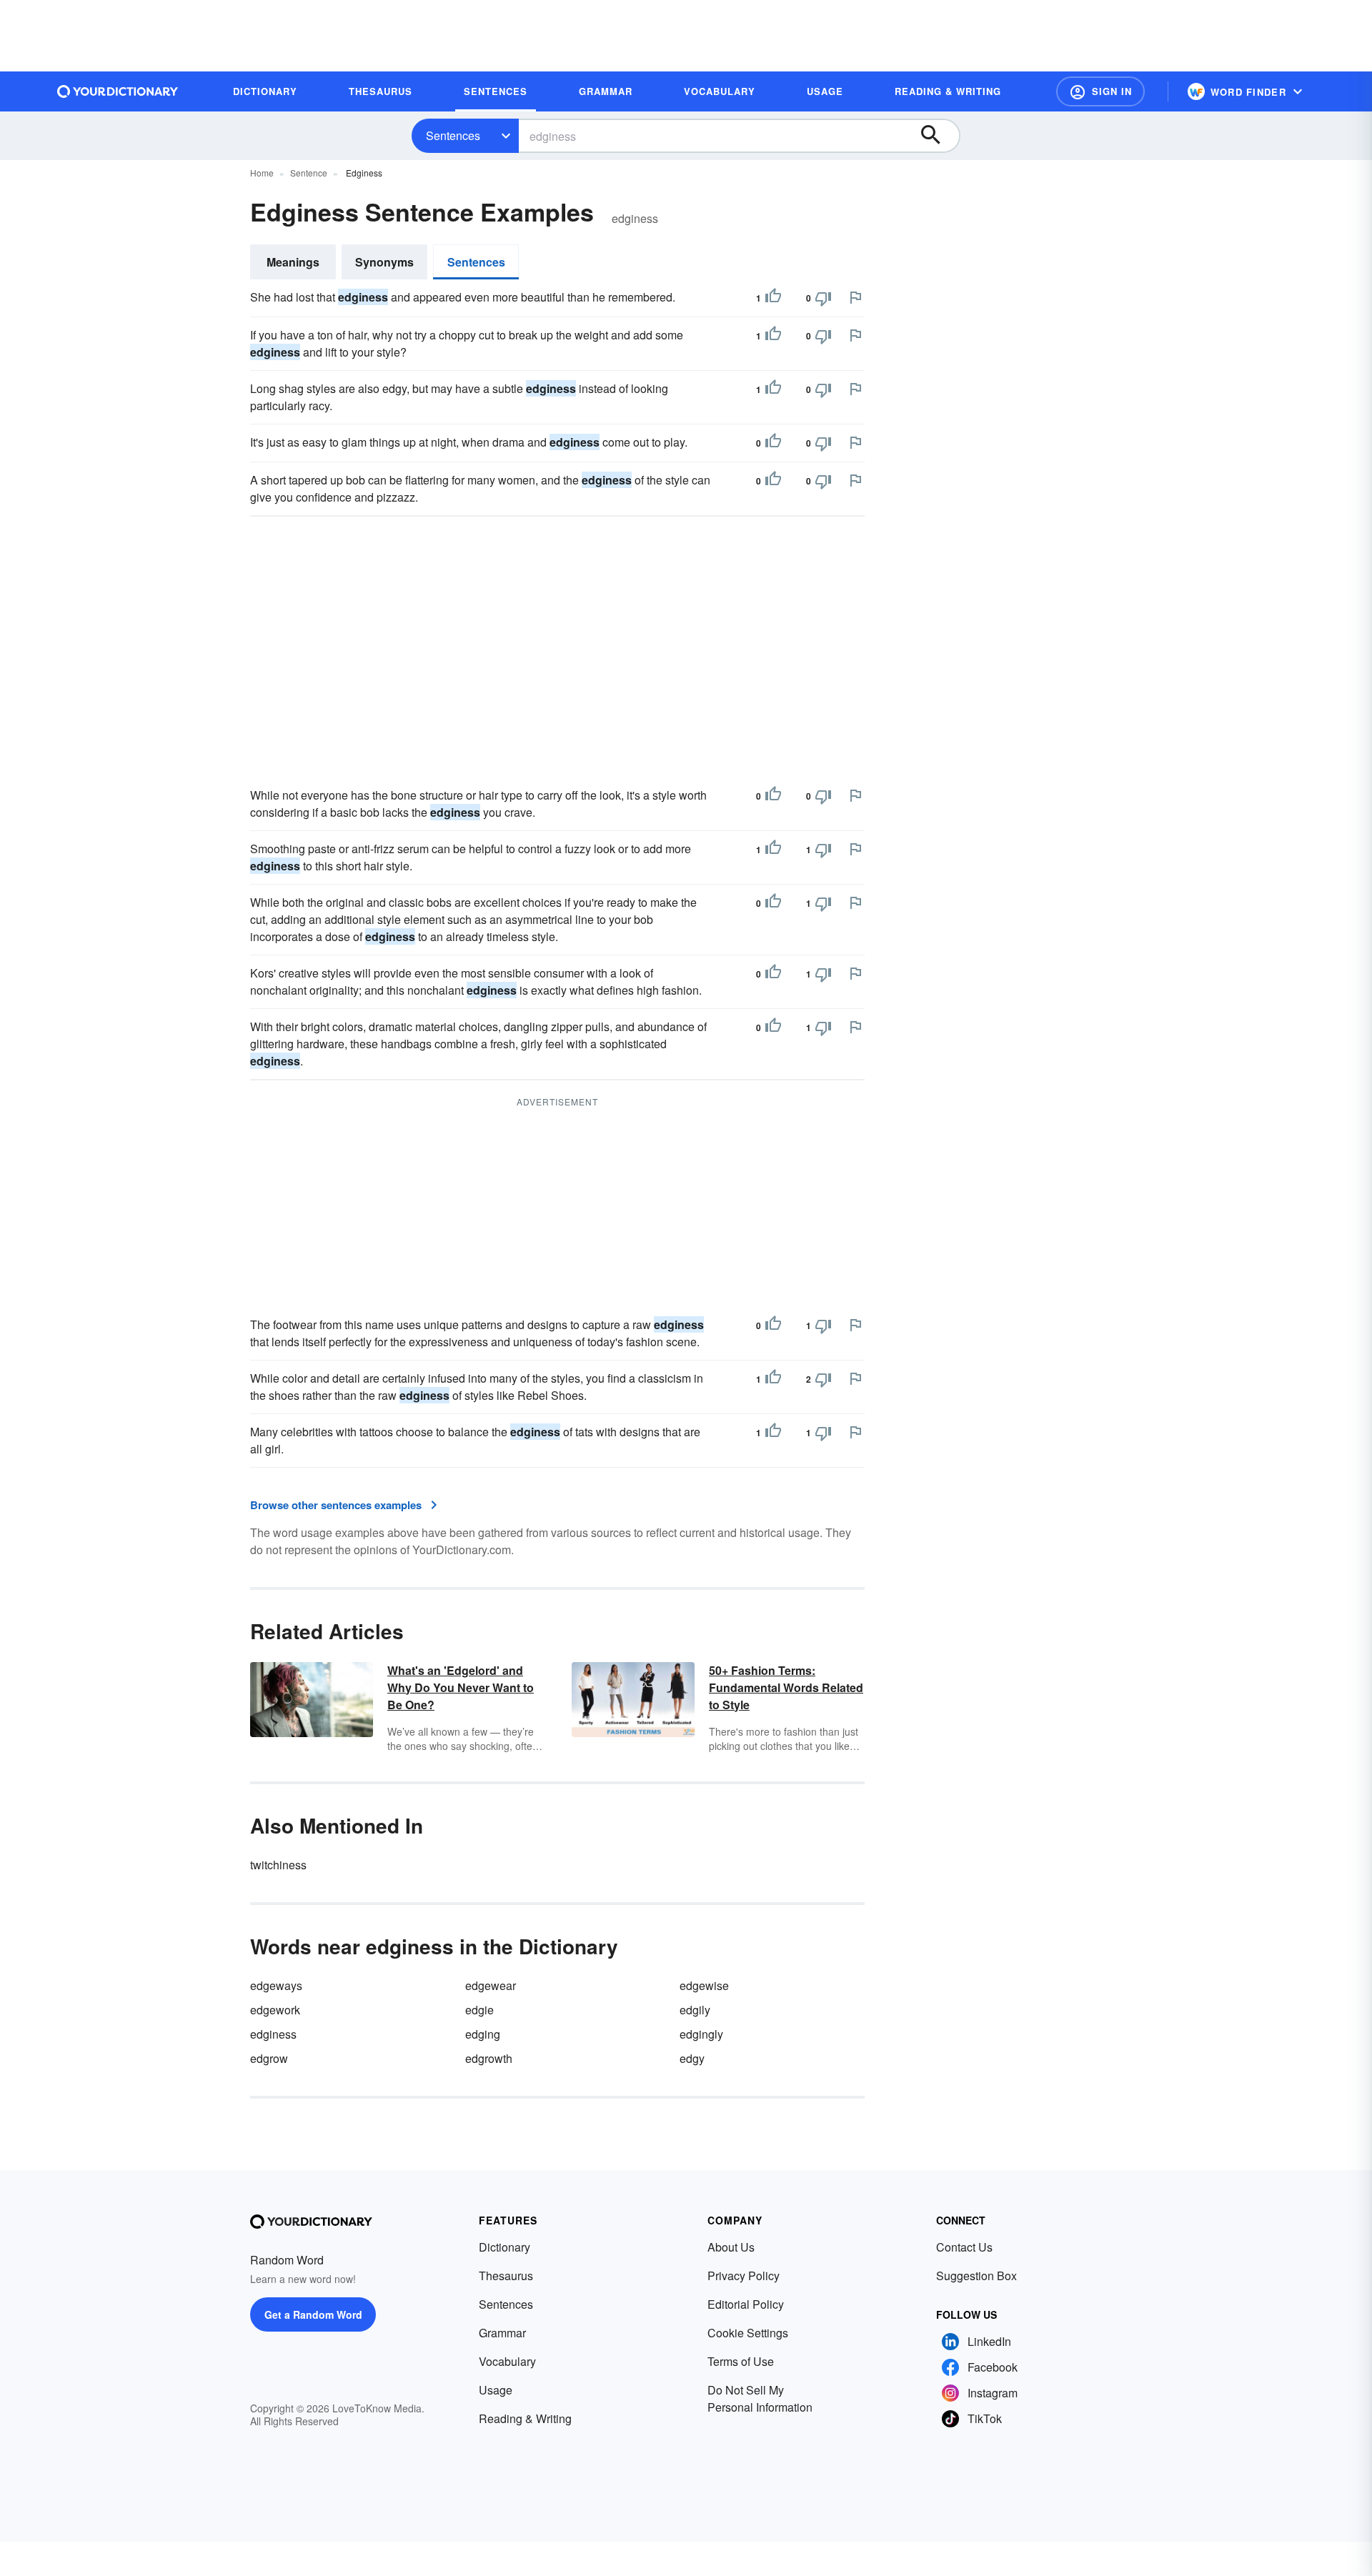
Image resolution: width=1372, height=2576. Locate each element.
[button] (1100, 91)
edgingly (701, 2034)
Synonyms (384, 262)
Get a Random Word (313, 2314)
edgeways (276, 1985)
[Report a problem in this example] (855, 297)
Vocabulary (507, 2361)
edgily (695, 2010)
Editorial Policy (746, 2304)
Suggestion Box (976, 2276)
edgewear (491, 1985)
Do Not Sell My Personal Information (760, 2398)
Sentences (453, 135)
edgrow (269, 2058)
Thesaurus (506, 2276)
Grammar (502, 2333)
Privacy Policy (744, 2276)
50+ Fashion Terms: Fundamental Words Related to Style (786, 1687)
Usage (496, 2390)
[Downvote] (823, 298)
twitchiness (278, 1865)
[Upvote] (773, 298)
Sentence (309, 173)
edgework (275, 2010)
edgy (692, 2058)
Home (262, 173)
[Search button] (938, 136)
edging (483, 2034)
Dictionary (504, 2247)
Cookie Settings (748, 2333)
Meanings (293, 262)
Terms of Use (741, 2361)
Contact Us (964, 2247)
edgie (479, 2010)
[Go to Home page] (118, 91)
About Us (731, 2247)
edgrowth (489, 2058)
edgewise (704, 1985)
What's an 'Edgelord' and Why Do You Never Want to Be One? (461, 1687)
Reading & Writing (525, 2418)
